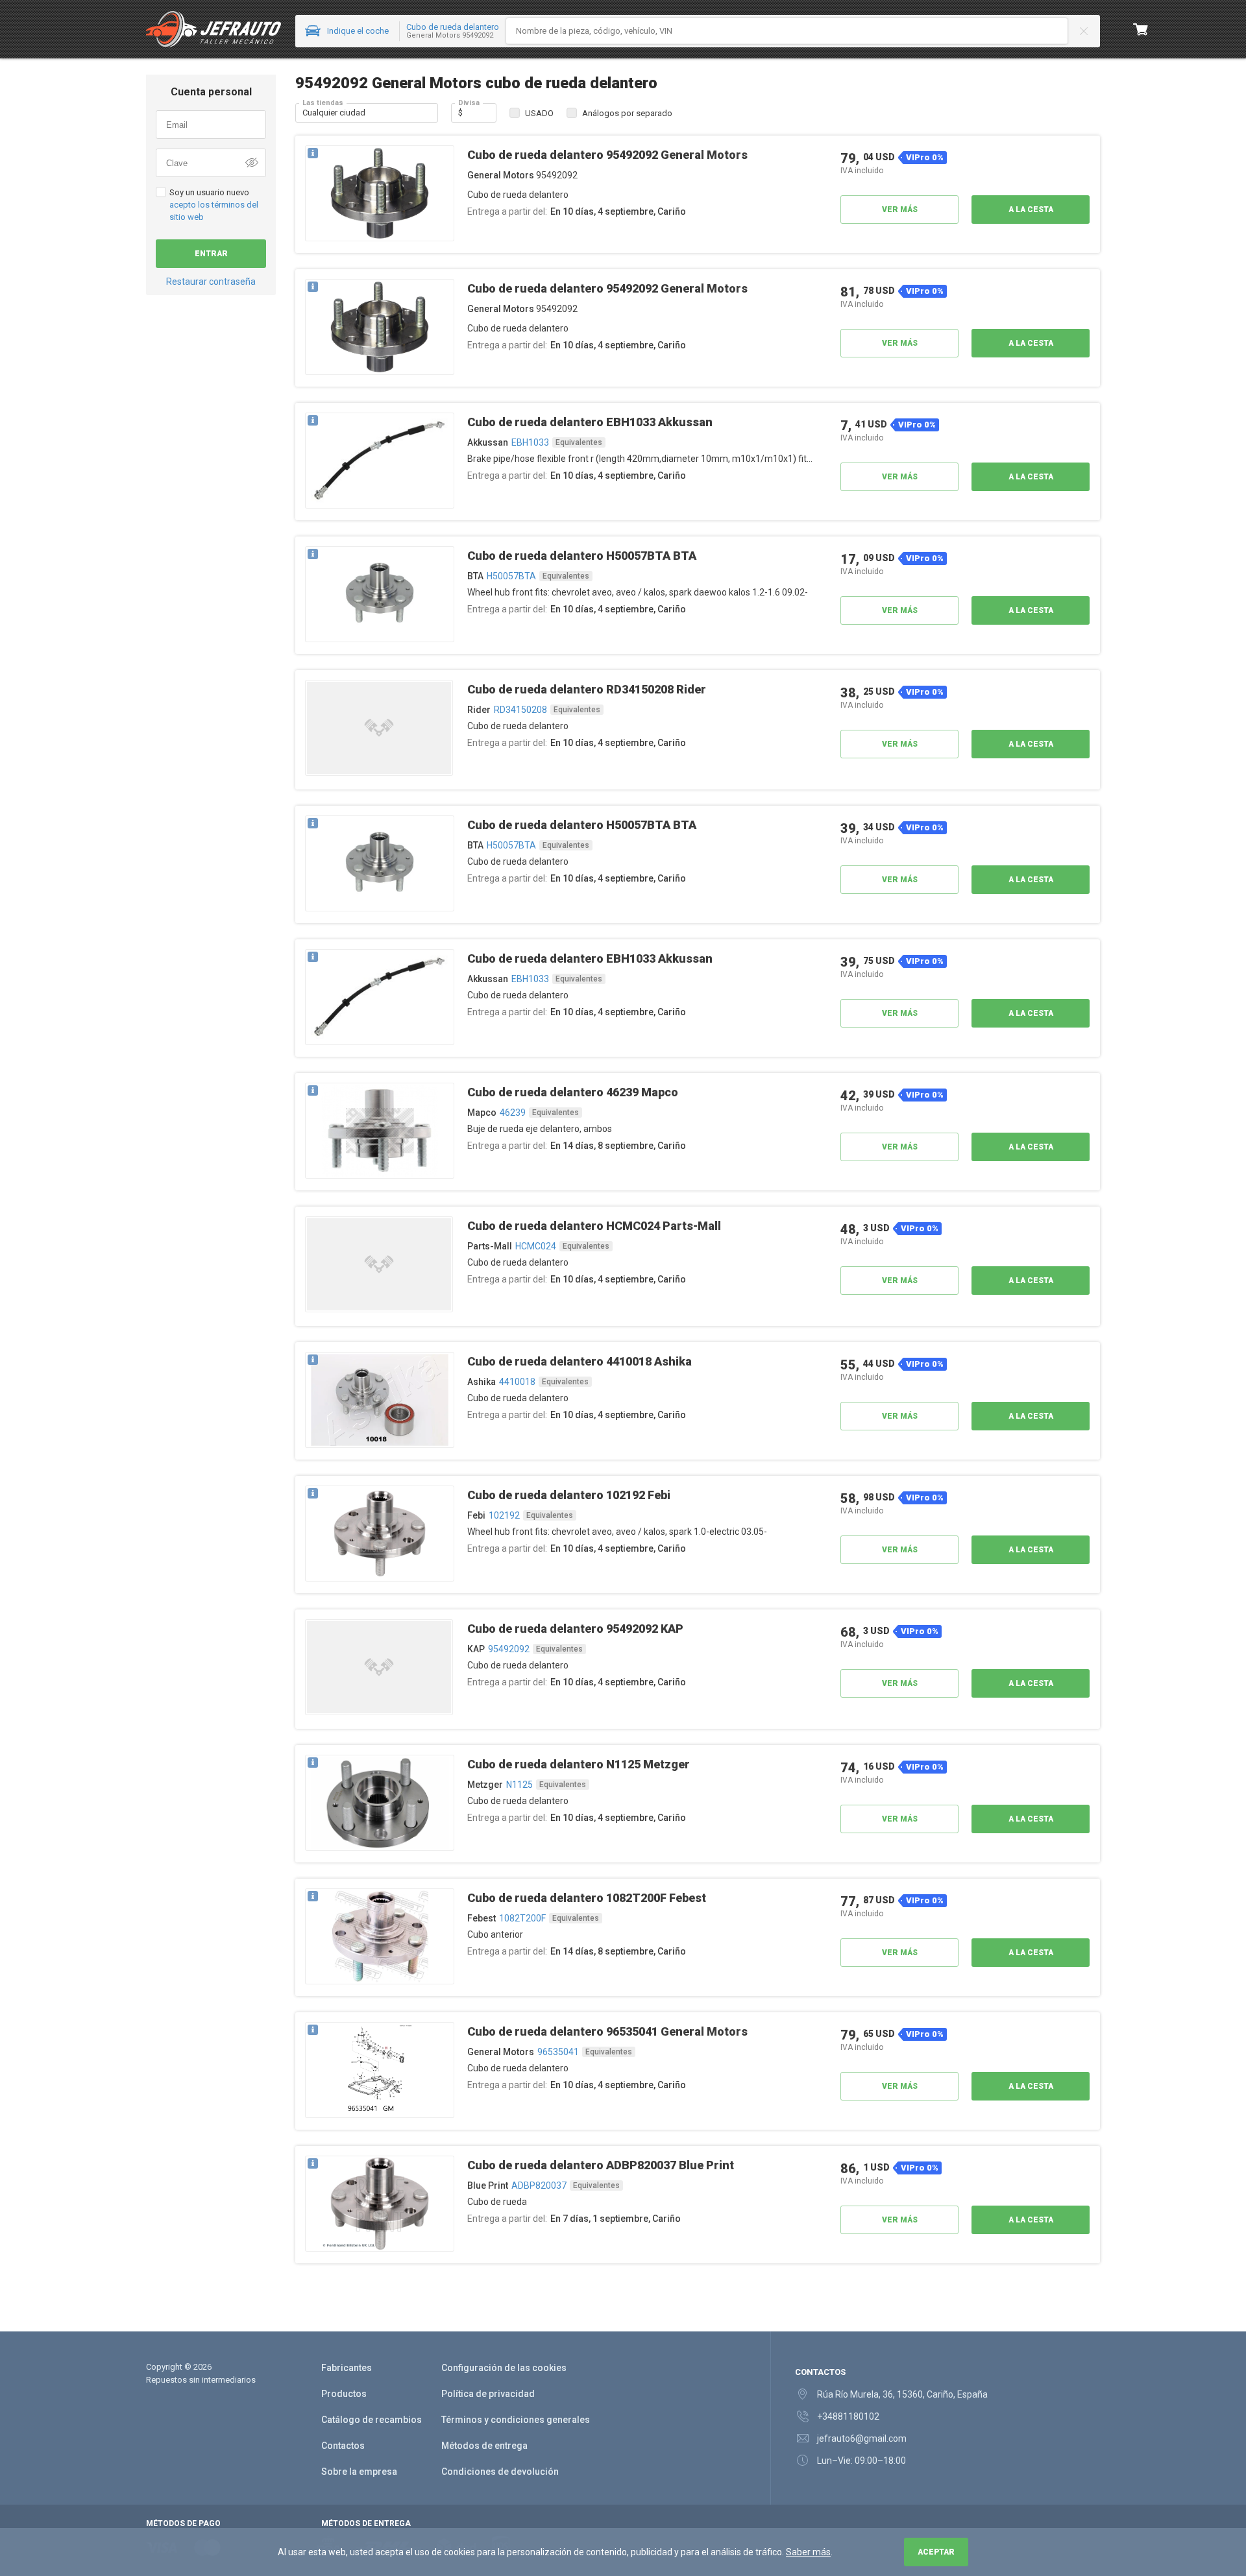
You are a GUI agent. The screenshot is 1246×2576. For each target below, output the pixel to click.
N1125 (519, 1785)
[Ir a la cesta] (1141, 29)
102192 (504, 1515)
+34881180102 (848, 2416)
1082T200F (522, 1918)
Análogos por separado (627, 113)
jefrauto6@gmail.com (862, 2438)
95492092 (509, 1649)
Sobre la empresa (359, 2472)
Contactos (343, 2446)
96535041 (558, 2052)
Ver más (900, 210)
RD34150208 (520, 710)
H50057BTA (511, 576)
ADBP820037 (539, 2185)
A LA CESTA (1031, 210)
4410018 (517, 1382)
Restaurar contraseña (211, 282)
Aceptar (936, 2552)
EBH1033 (530, 442)
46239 (513, 1113)
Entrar (211, 254)
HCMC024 (536, 1246)
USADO (539, 113)
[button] (380, 194)
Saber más (808, 2552)
